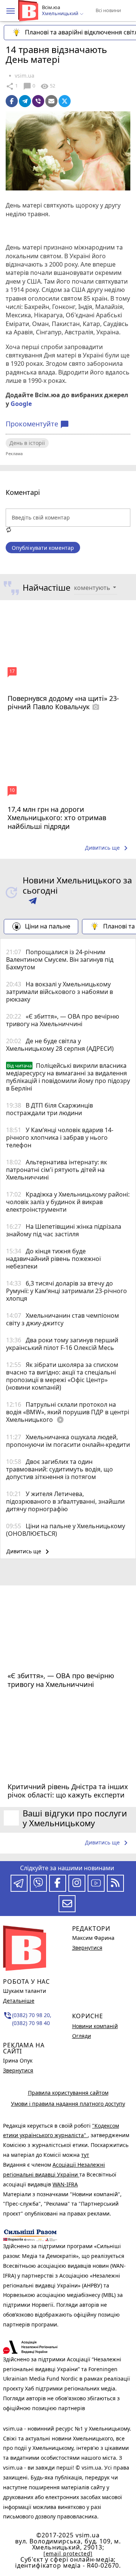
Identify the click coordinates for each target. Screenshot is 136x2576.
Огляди (82, 2036)
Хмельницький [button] (61, 14)
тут (85, 2155)
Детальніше (19, 2001)
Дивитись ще (108, 848)
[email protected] (68, 2553)
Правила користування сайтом (68, 2093)
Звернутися (18, 2070)
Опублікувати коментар (43, 548)
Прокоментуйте (37, 424)
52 (48, 86)
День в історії (27, 443)
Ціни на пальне (48, 926)
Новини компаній (95, 2026)
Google (21, 404)
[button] (11, 11)
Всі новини (108, 10)
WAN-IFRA (65, 2184)
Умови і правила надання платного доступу (68, 2104)
